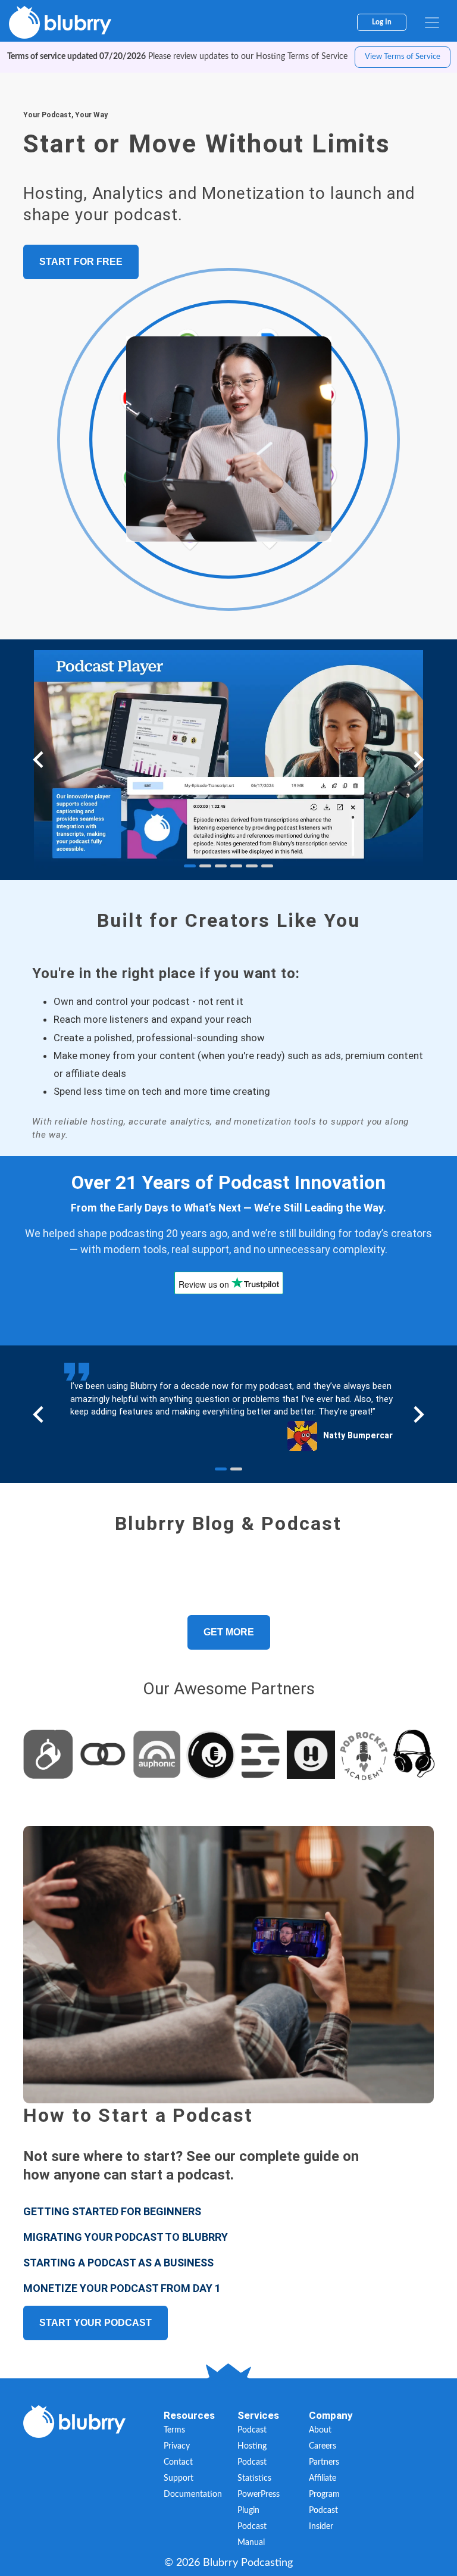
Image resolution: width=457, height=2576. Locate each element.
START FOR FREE (81, 262)
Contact (178, 2462)
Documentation (193, 2494)
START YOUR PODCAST (96, 2323)
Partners (324, 2462)
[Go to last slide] (39, 760)
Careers (323, 2446)
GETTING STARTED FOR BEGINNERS (112, 2211)
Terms (174, 2430)
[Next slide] (418, 760)
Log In (382, 22)
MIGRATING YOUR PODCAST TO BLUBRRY (126, 2237)
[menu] (432, 23)
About (320, 2430)
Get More (229, 1632)
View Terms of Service (403, 57)
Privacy (177, 2446)
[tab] (190, 866)
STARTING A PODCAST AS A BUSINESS (118, 2263)
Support (179, 2478)
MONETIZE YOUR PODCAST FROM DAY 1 (122, 2288)
